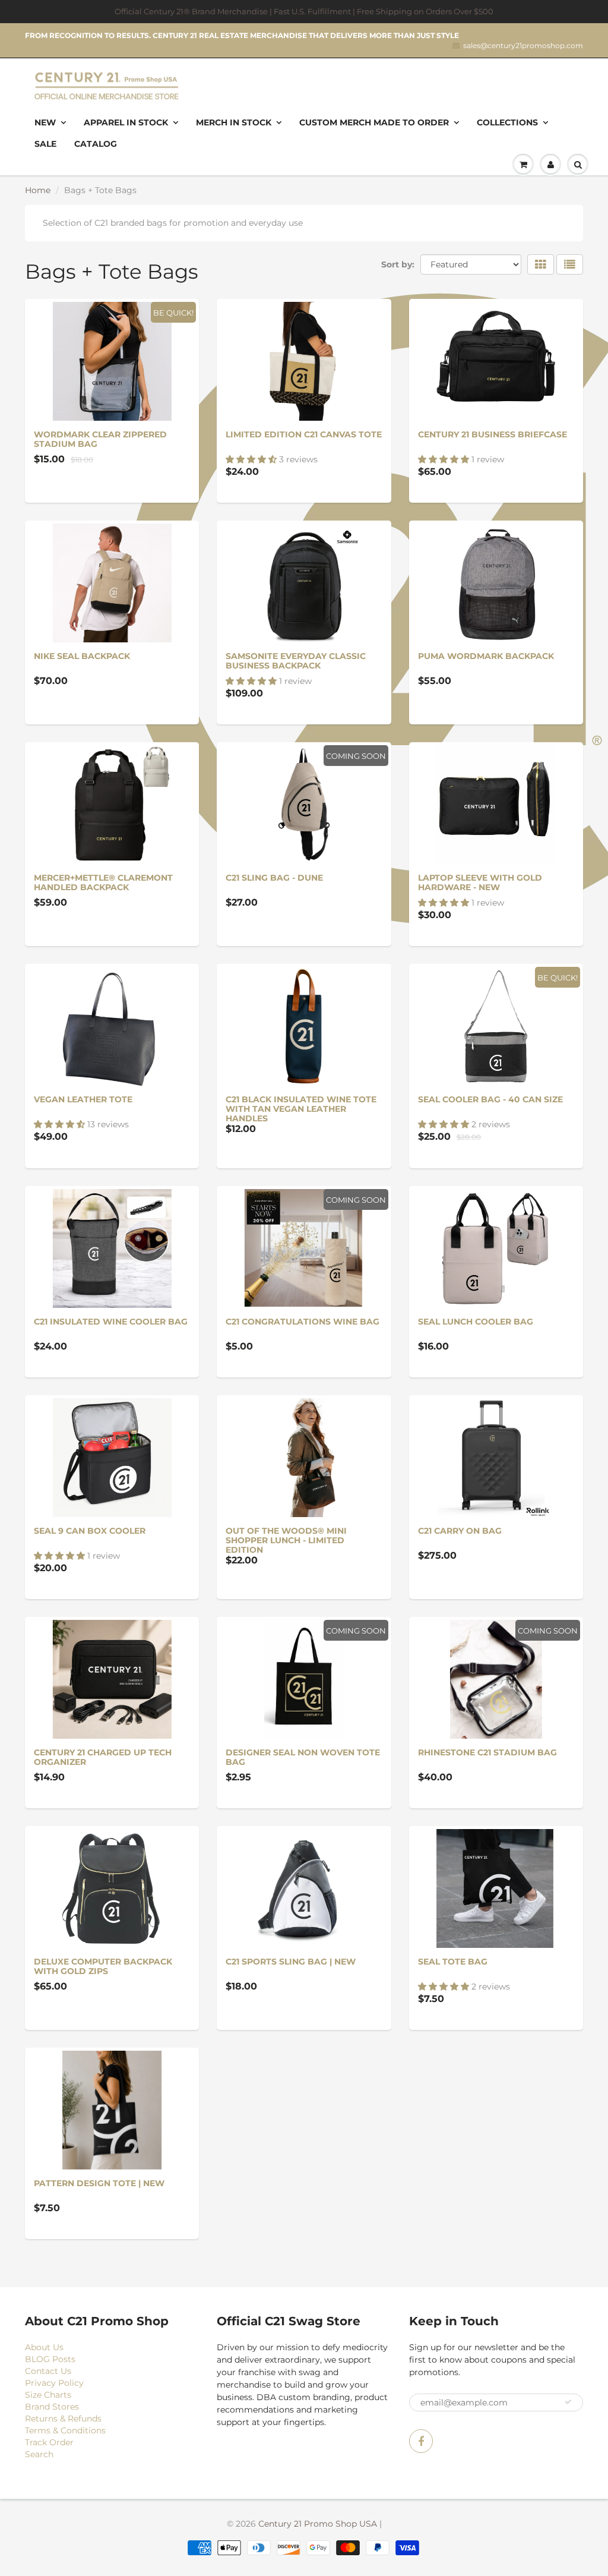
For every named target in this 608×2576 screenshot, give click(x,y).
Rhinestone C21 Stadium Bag (487, 1752)
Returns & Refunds (63, 2419)
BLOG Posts (50, 2359)
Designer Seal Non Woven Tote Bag (303, 1757)
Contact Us (48, 2371)
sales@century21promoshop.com (523, 45)
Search (39, 2454)
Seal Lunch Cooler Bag (476, 1322)
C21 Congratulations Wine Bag (303, 1322)
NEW (45, 122)
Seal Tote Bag (453, 1962)
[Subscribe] (568, 2402)
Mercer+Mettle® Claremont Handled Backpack (103, 882)
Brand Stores (52, 2407)
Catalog (96, 144)
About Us (44, 2347)
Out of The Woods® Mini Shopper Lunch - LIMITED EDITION (286, 1540)
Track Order (49, 2442)
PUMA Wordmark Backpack (486, 656)
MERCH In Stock (234, 122)
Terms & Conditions (65, 2430)
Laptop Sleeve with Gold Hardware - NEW (480, 882)
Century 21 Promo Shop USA (318, 2524)
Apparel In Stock (126, 122)
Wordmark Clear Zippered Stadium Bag (100, 439)
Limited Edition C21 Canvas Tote (304, 434)
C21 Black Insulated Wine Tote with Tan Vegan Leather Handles (301, 1109)
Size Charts (48, 2395)
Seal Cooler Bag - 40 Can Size (490, 1099)
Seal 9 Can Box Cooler (90, 1531)
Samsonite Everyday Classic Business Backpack (296, 661)
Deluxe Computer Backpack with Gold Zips (103, 1966)
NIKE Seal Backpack (82, 656)
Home (38, 190)
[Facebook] (421, 2441)
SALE (45, 144)
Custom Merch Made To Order (374, 122)
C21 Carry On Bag (460, 1531)
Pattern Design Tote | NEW (99, 2183)
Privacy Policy (54, 2383)
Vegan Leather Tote (83, 1099)
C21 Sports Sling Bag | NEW (291, 1962)
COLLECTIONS (507, 122)
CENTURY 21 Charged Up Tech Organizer (103, 1757)
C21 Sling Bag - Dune (274, 878)
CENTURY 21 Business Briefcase (493, 434)
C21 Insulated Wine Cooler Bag (111, 1322)
